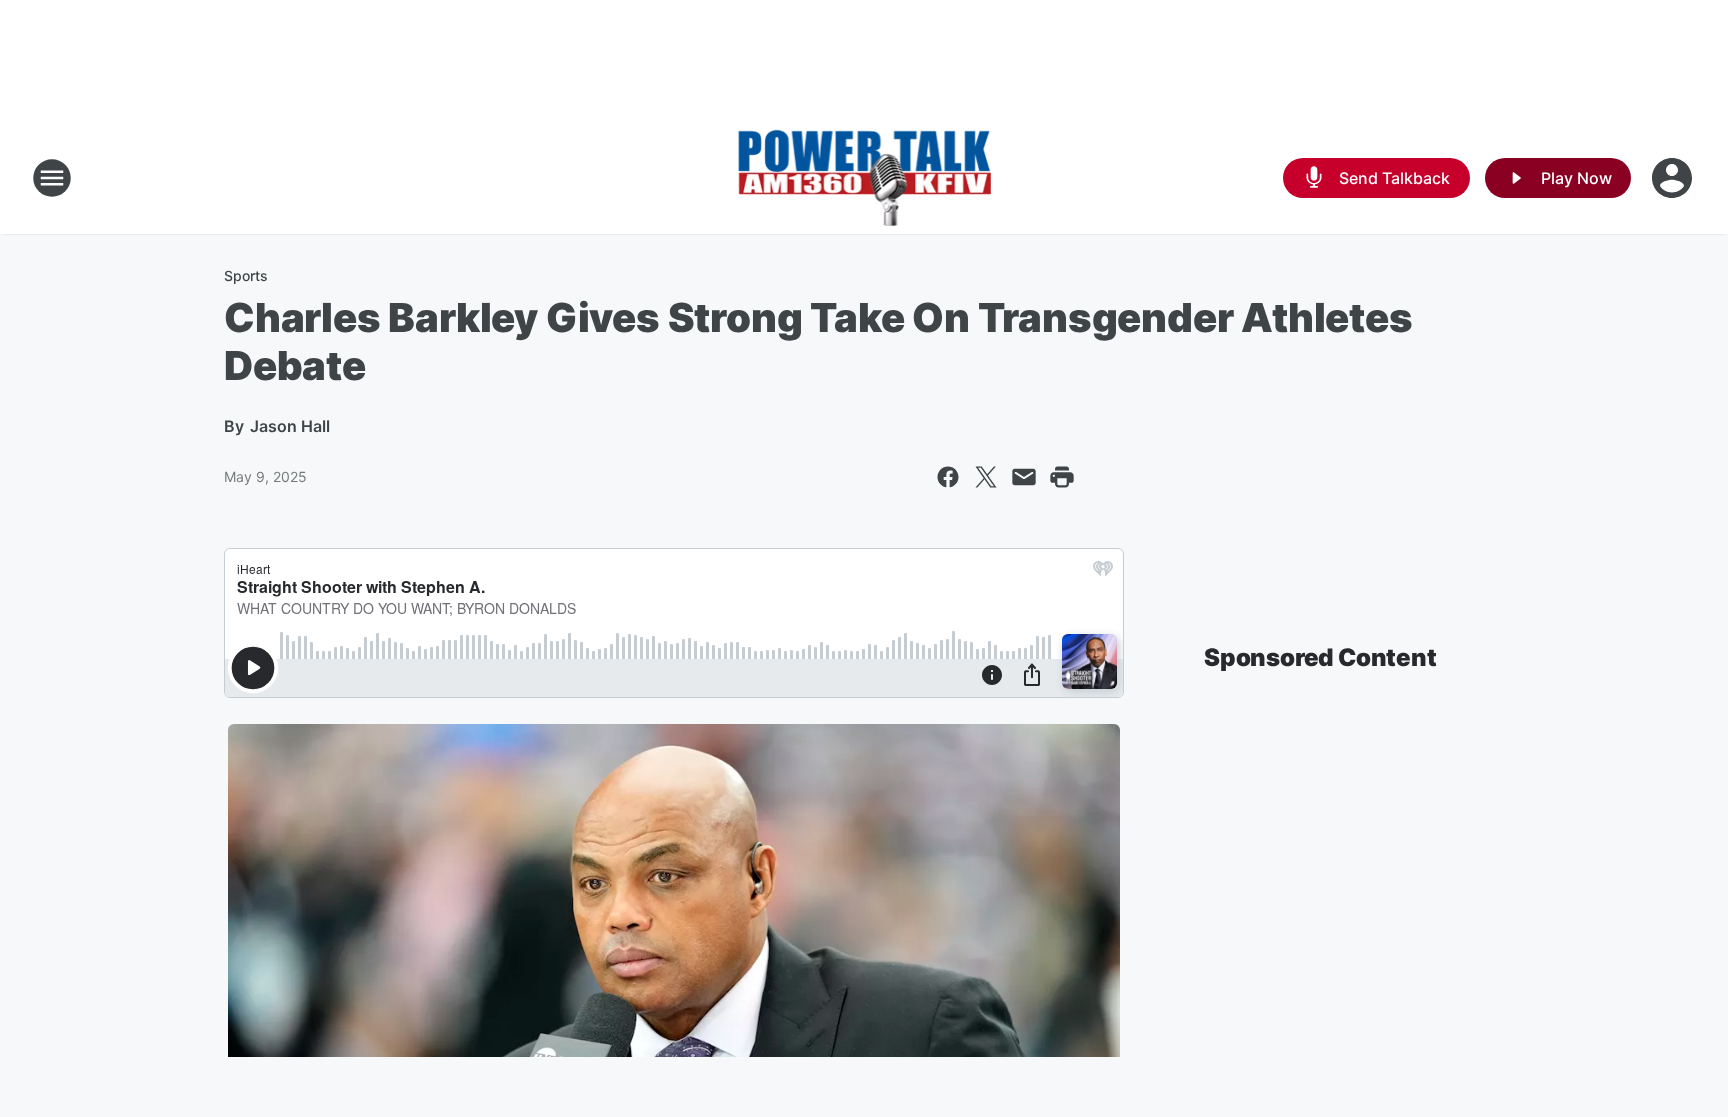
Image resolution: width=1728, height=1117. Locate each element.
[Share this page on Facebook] (948, 477)
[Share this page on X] (986, 477)
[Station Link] (864, 178)
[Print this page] (1062, 477)
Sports (246, 275)
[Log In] (1674, 178)
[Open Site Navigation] (52, 178)
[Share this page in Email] (1024, 477)
